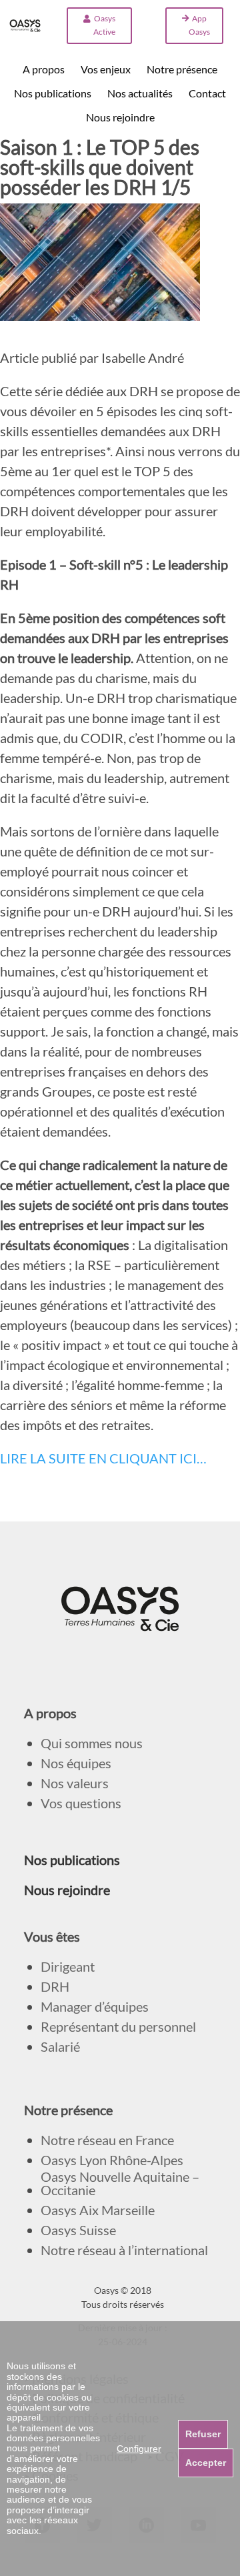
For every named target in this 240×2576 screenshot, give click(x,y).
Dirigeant (68, 1967)
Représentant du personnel (118, 2027)
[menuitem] (44, 69)
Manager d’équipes (95, 2007)
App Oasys (199, 25)
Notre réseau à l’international (124, 2250)
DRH (55, 1987)
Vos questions (81, 1803)
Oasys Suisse (78, 2230)
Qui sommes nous (92, 1743)
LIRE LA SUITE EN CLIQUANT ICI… (103, 1458)
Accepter (206, 2463)
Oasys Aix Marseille (98, 2210)
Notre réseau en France (107, 2140)
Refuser (203, 2434)
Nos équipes (76, 1763)
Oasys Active (104, 25)
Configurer (139, 2449)
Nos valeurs (75, 1783)
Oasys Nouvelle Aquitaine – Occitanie (120, 2183)
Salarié (60, 2047)
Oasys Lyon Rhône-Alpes (112, 2160)
